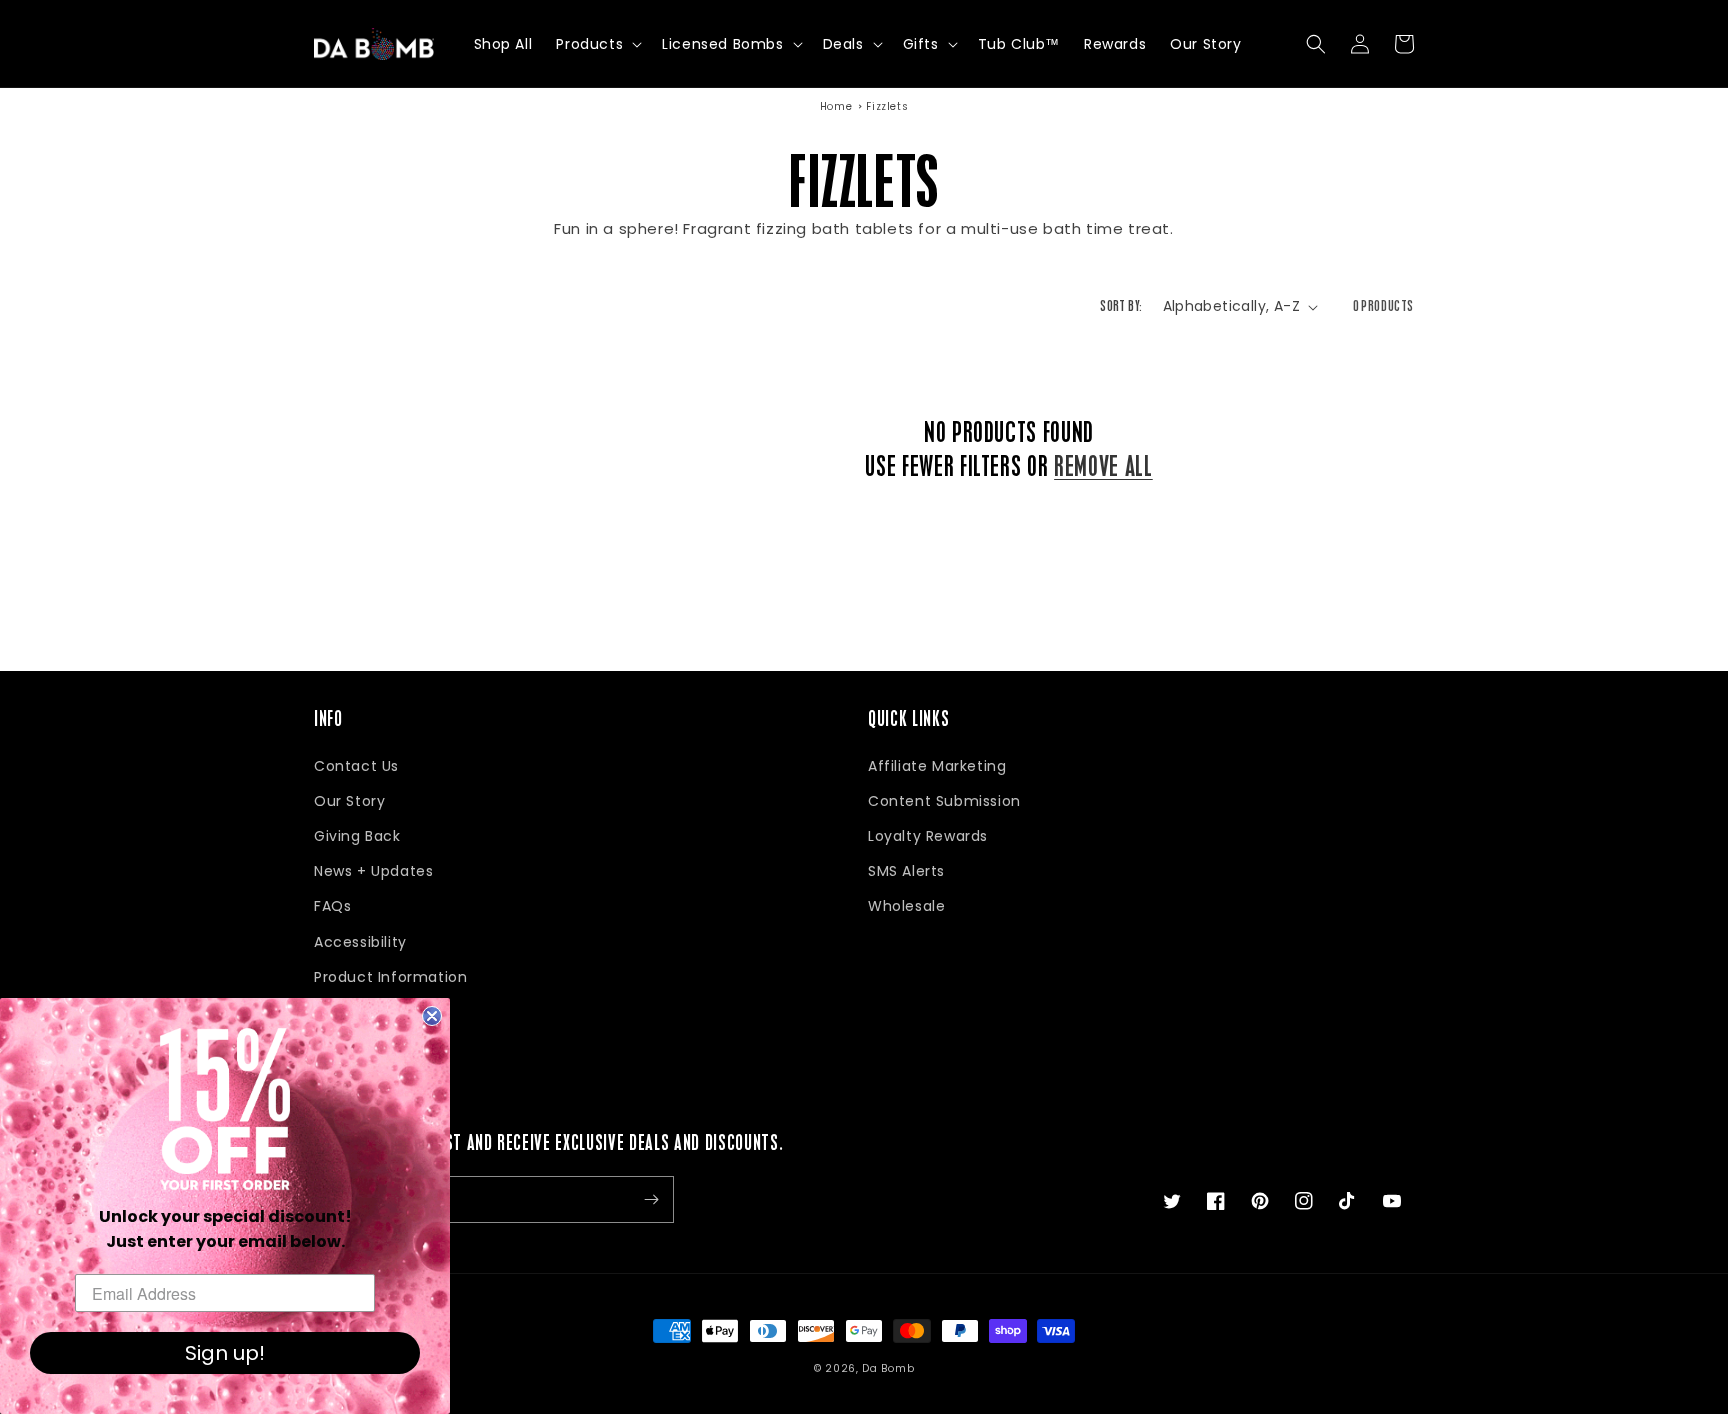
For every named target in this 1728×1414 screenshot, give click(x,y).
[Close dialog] (432, 1016)
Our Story (349, 801)
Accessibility (360, 942)
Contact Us (356, 766)
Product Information (390, 977)
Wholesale (906, 906)
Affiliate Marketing (937, 766)
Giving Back (357, 836)
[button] (597, 44)
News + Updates (373, 871)
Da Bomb (888, 1368)
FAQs (332, 906)
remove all (1103, 467)
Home (836, 106)
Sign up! (225, 1353)
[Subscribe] (651, 1199)
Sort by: (1121, 306)
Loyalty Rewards (928, 836)
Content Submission (944, 801)
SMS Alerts (906, 871)
